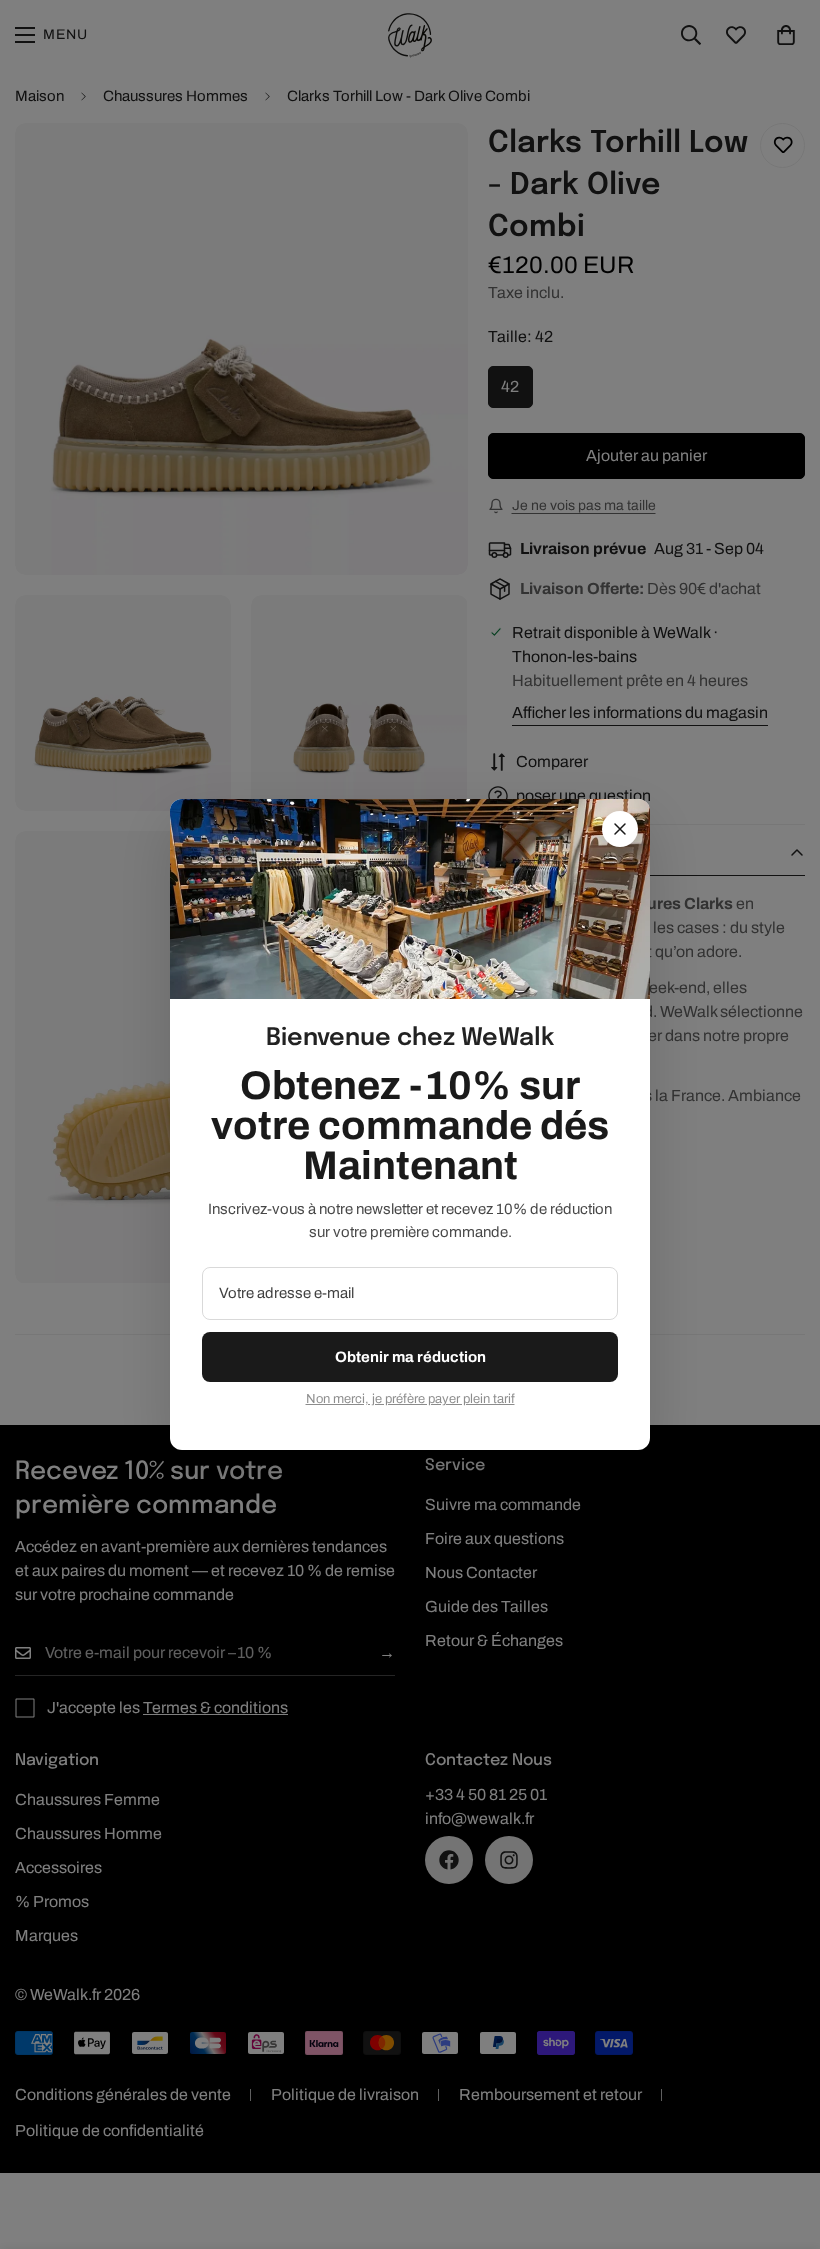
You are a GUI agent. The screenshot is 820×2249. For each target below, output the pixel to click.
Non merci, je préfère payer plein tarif (410, 1399)
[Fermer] (620, 829)
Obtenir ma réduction (410, 1357)
